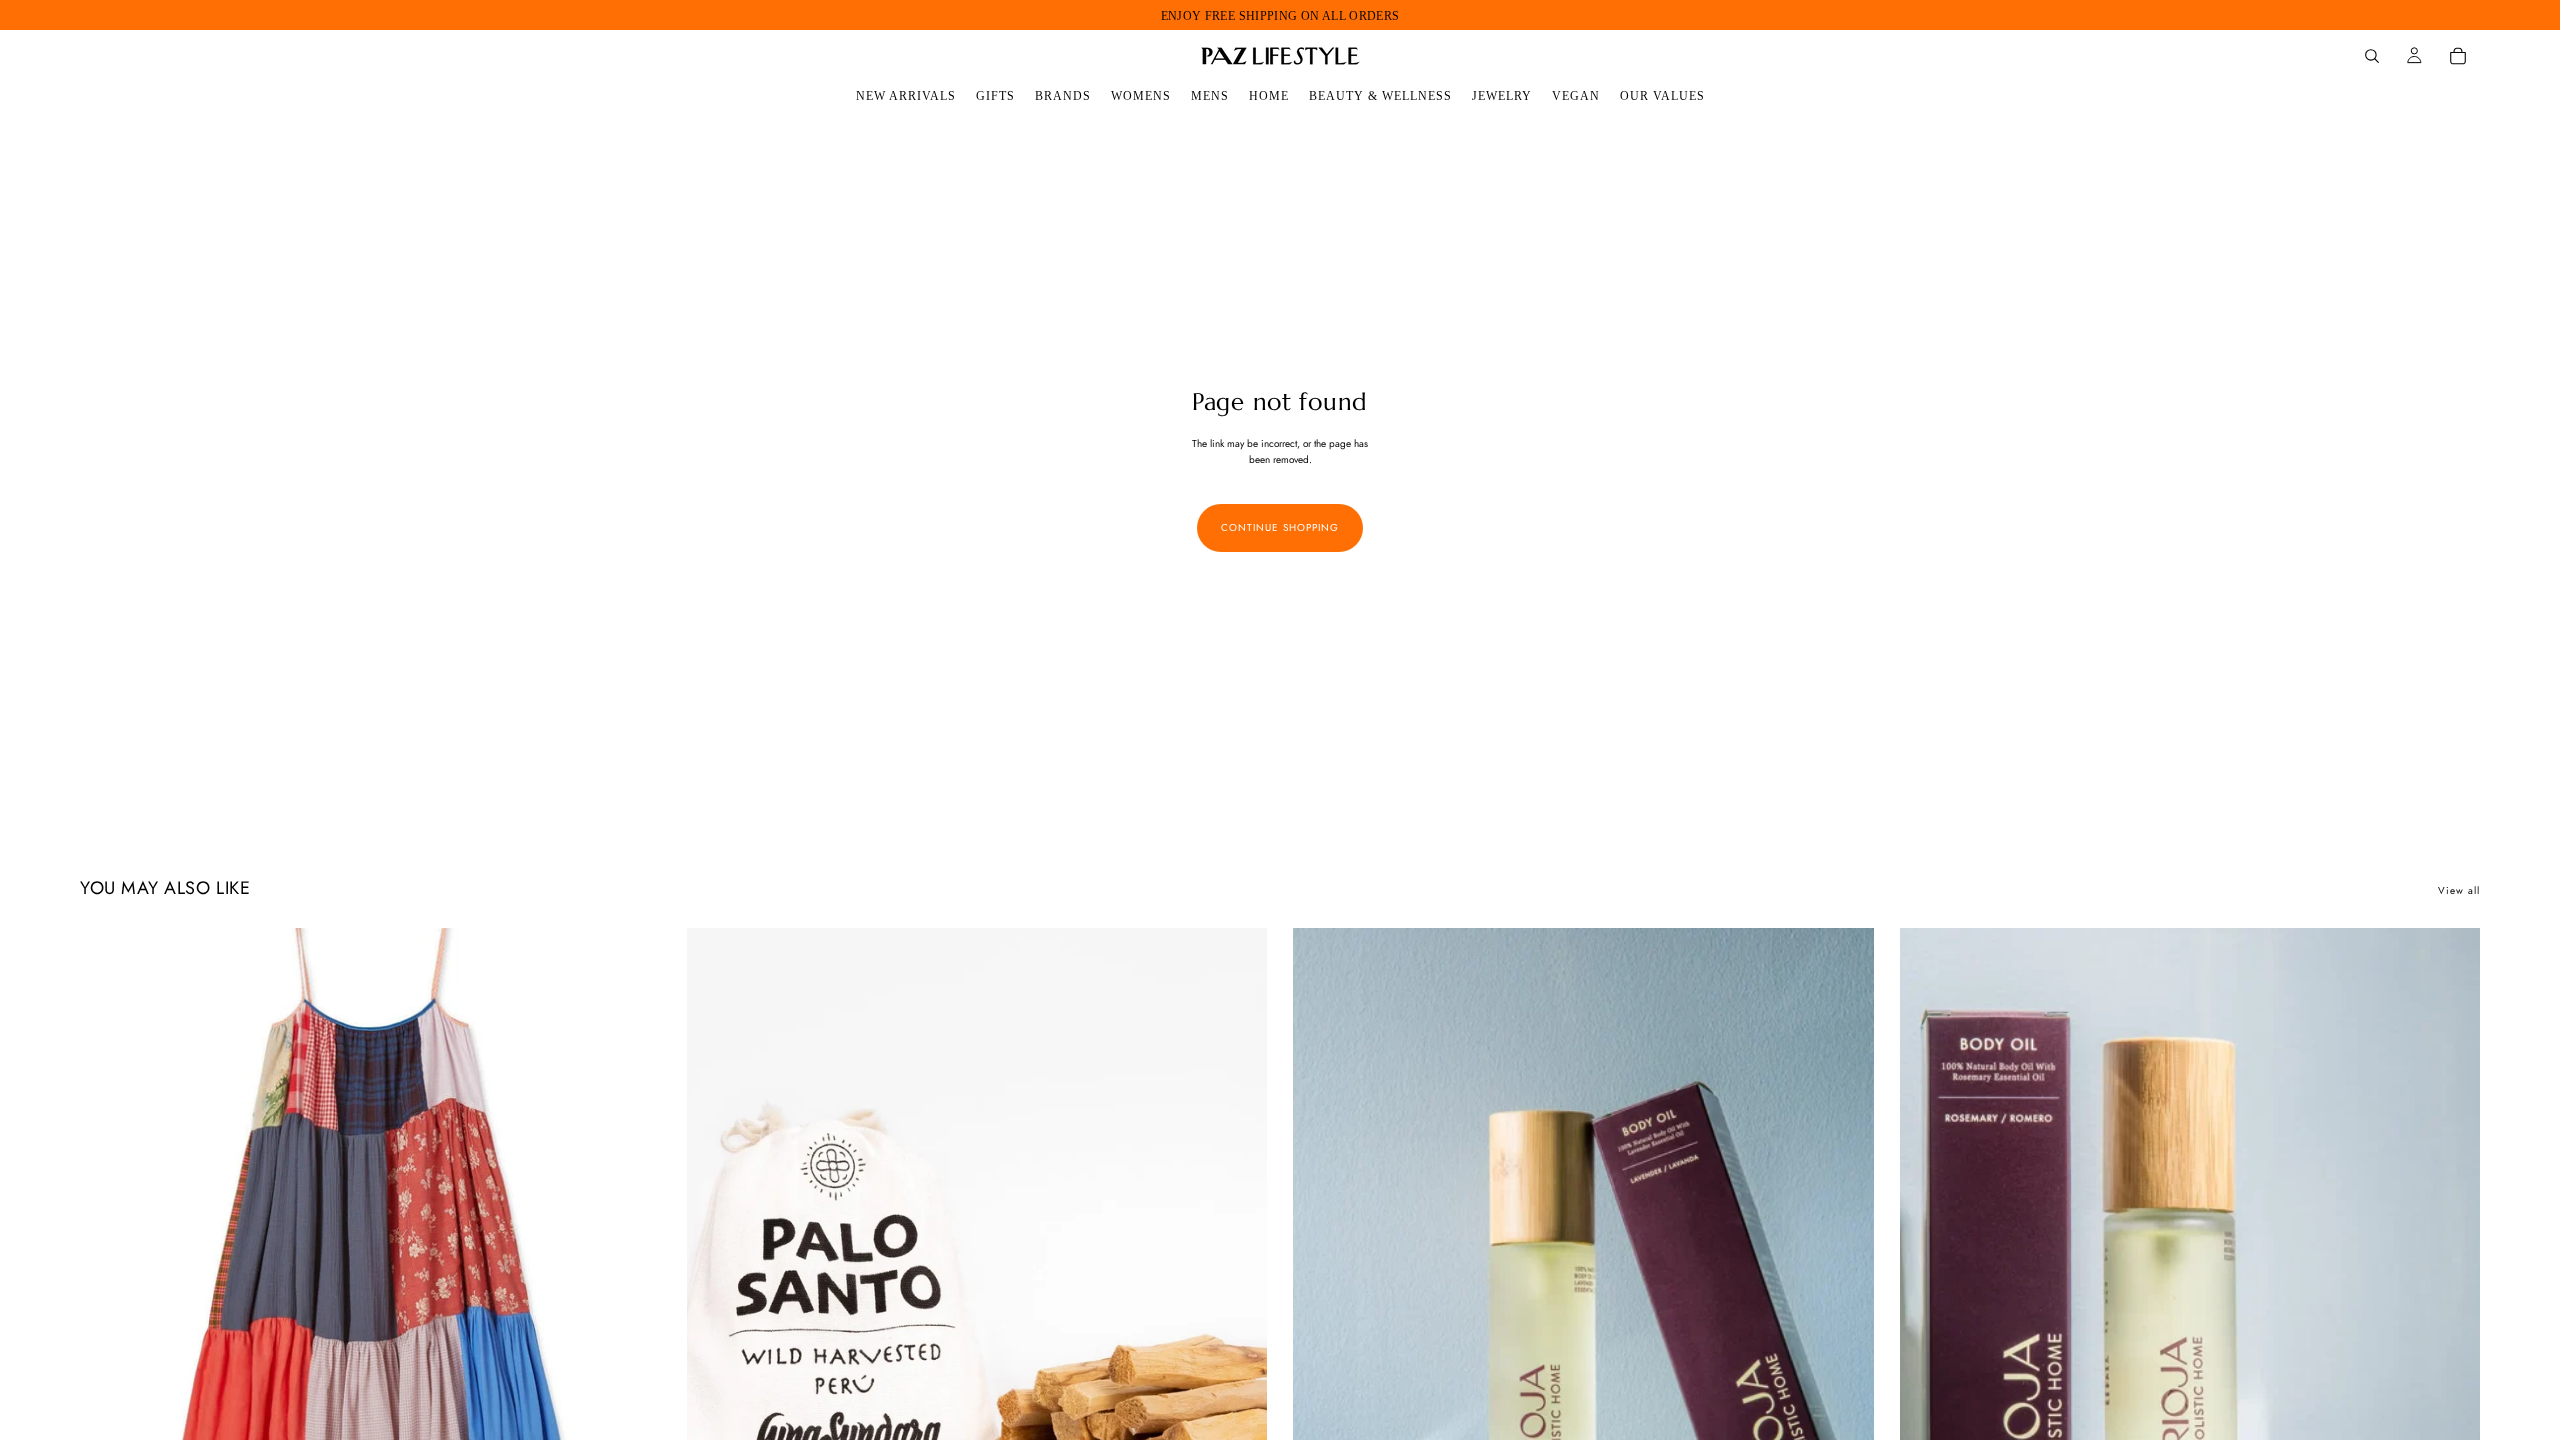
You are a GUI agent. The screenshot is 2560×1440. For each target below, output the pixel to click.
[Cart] (2458, 56)
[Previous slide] (110, 1291)
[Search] (2372, 56)
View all (2459, 890)
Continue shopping (1280, 527)
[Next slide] (631, 1291)
